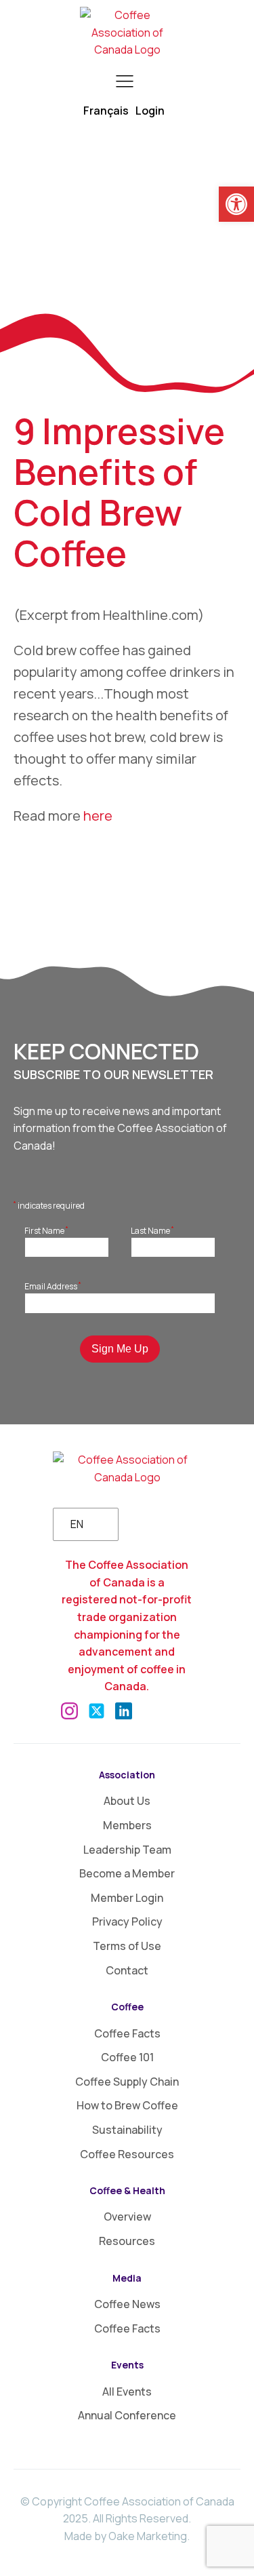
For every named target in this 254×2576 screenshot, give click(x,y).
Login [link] (150, 111)
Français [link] (106, 111)
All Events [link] (127, 2392)
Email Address (53, 1286)
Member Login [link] (127, 1898)
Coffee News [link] (127, 2304)
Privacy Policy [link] (127, 1921)
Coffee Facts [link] (127, 2033)
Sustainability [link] (127, 2130)
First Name (46, 1230)
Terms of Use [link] (127, 1946)
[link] (236, 204)
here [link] (98, 816)
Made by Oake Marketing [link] (126, 2536)
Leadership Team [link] (127, 1850)
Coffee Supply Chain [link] (127, 2082)
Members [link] (127, 1825)
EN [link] (77, 1524)
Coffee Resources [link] (127, 2154)
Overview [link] (127, 2217)
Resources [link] (127, 2241)
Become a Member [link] (127, 1873)
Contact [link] (127, 1970)
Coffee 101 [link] (127, 2057)
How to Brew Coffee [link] (127, 2105)
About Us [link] (127, 1801)
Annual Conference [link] (127, 2415)
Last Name (152, 1230)
